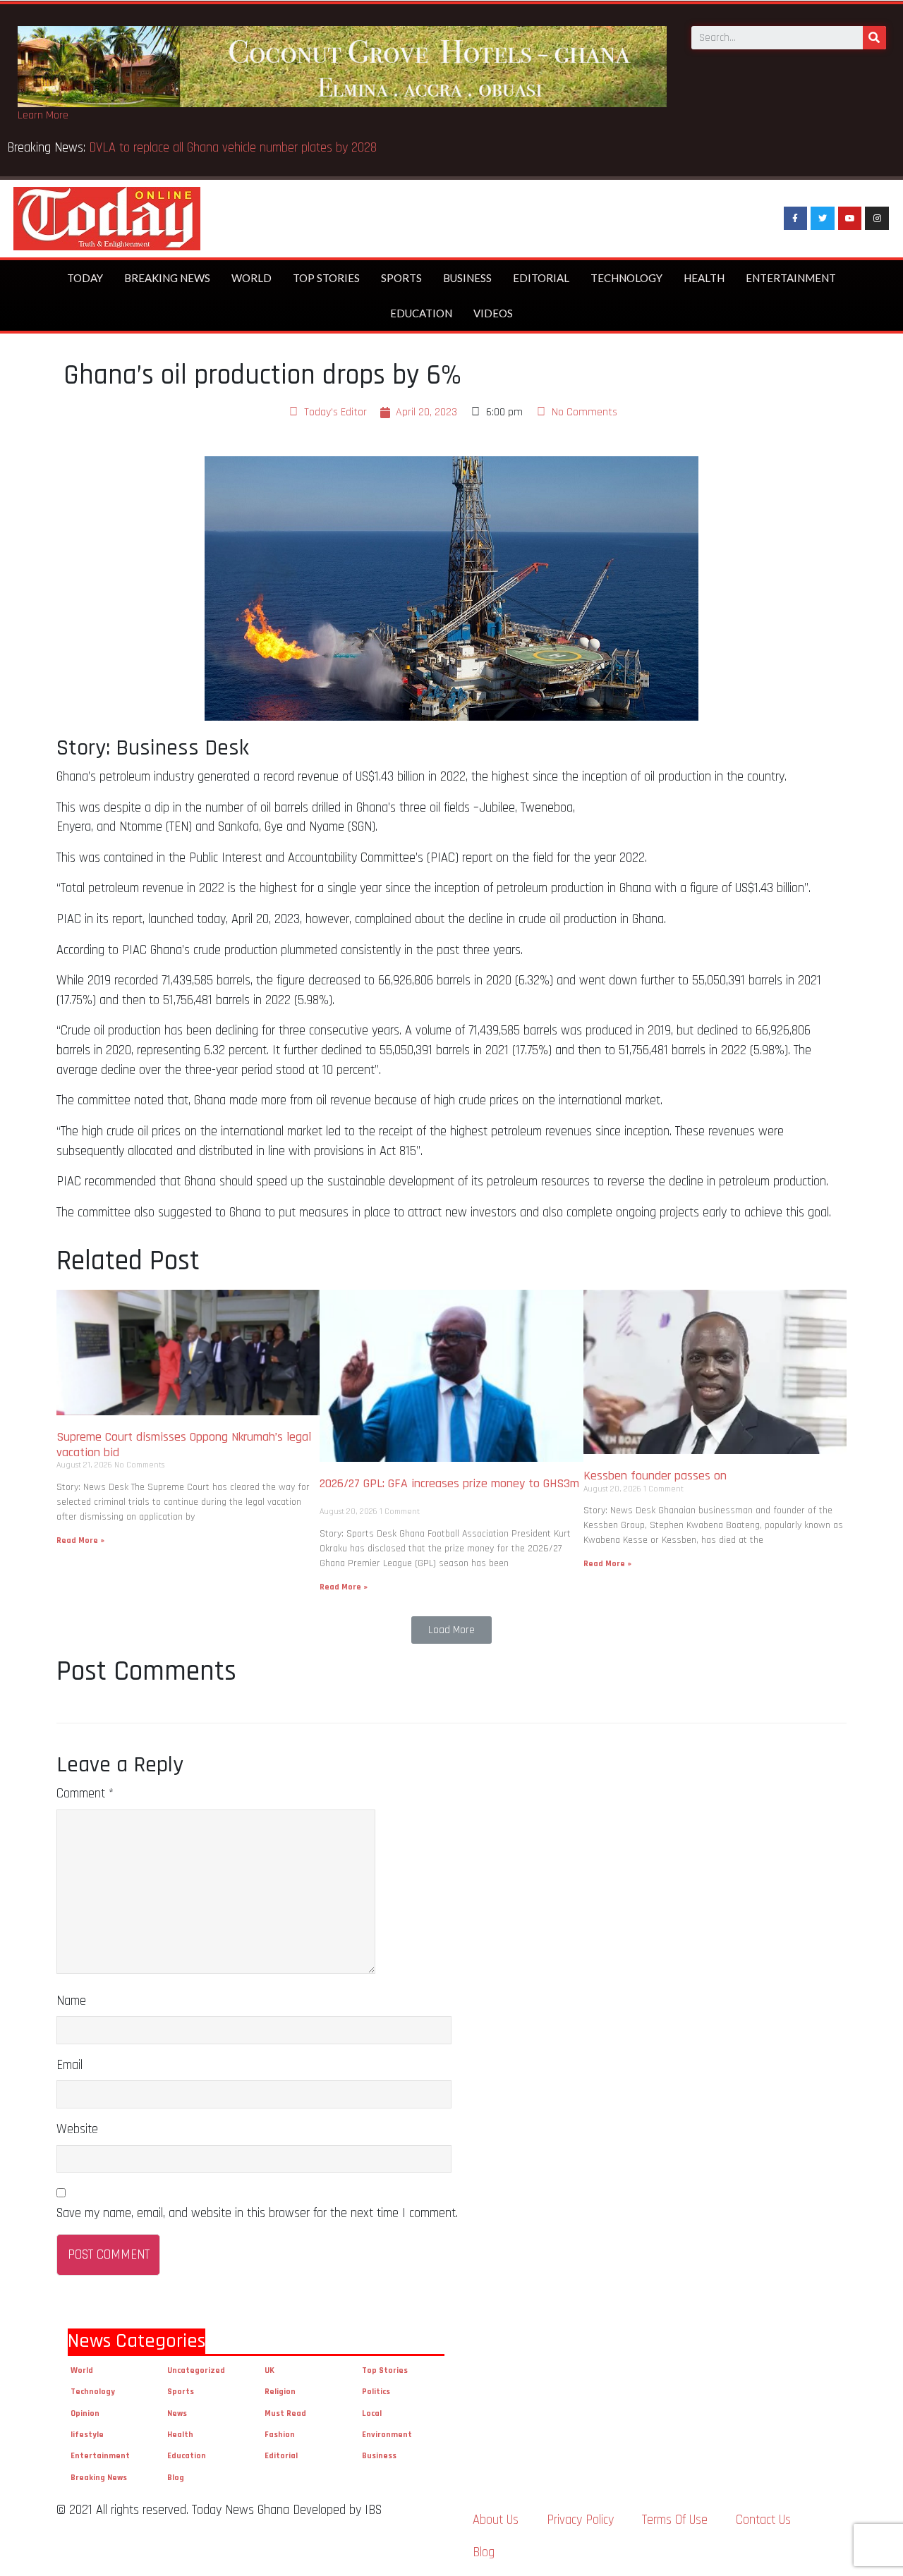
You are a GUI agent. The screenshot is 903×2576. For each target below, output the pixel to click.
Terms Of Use (675, 2520)
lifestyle (87, 2435)
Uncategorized (196, 2370)
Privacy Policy (580, 2520)
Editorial (541, 278)
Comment (85, 1794)
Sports (401, 278)
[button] (451, 1630)
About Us (496, 2520)
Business (467, 278)
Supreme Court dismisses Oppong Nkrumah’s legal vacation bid (184, 1445)
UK (269, 2370)
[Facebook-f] (796, 219)
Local (372, 2413)
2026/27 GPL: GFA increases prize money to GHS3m (449, 1491)
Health (704, 278)
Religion (280, 2392)
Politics (376, 2392)
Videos (493, 313)
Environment (387, 2435)
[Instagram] (877, 219)
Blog (176, 2478)
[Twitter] (823, 219)
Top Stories (326, 278)
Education (421, 313)
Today (85, 278)
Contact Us (763, 2520)
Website (77, 2129)
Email (69, 2065)
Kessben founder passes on (659, 1476)
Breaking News (167, 278)
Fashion (280, 2435)
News (177, 2413)
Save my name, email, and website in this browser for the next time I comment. (257, 2213)
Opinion (85, 2413)
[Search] (874, 38)
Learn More (43, 115)
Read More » (80, 1540)
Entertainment (791, 278)
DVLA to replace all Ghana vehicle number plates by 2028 (236, 148)
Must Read (285, 2413)
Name (71, 2001)
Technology (626, 278)
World (251, 278)
